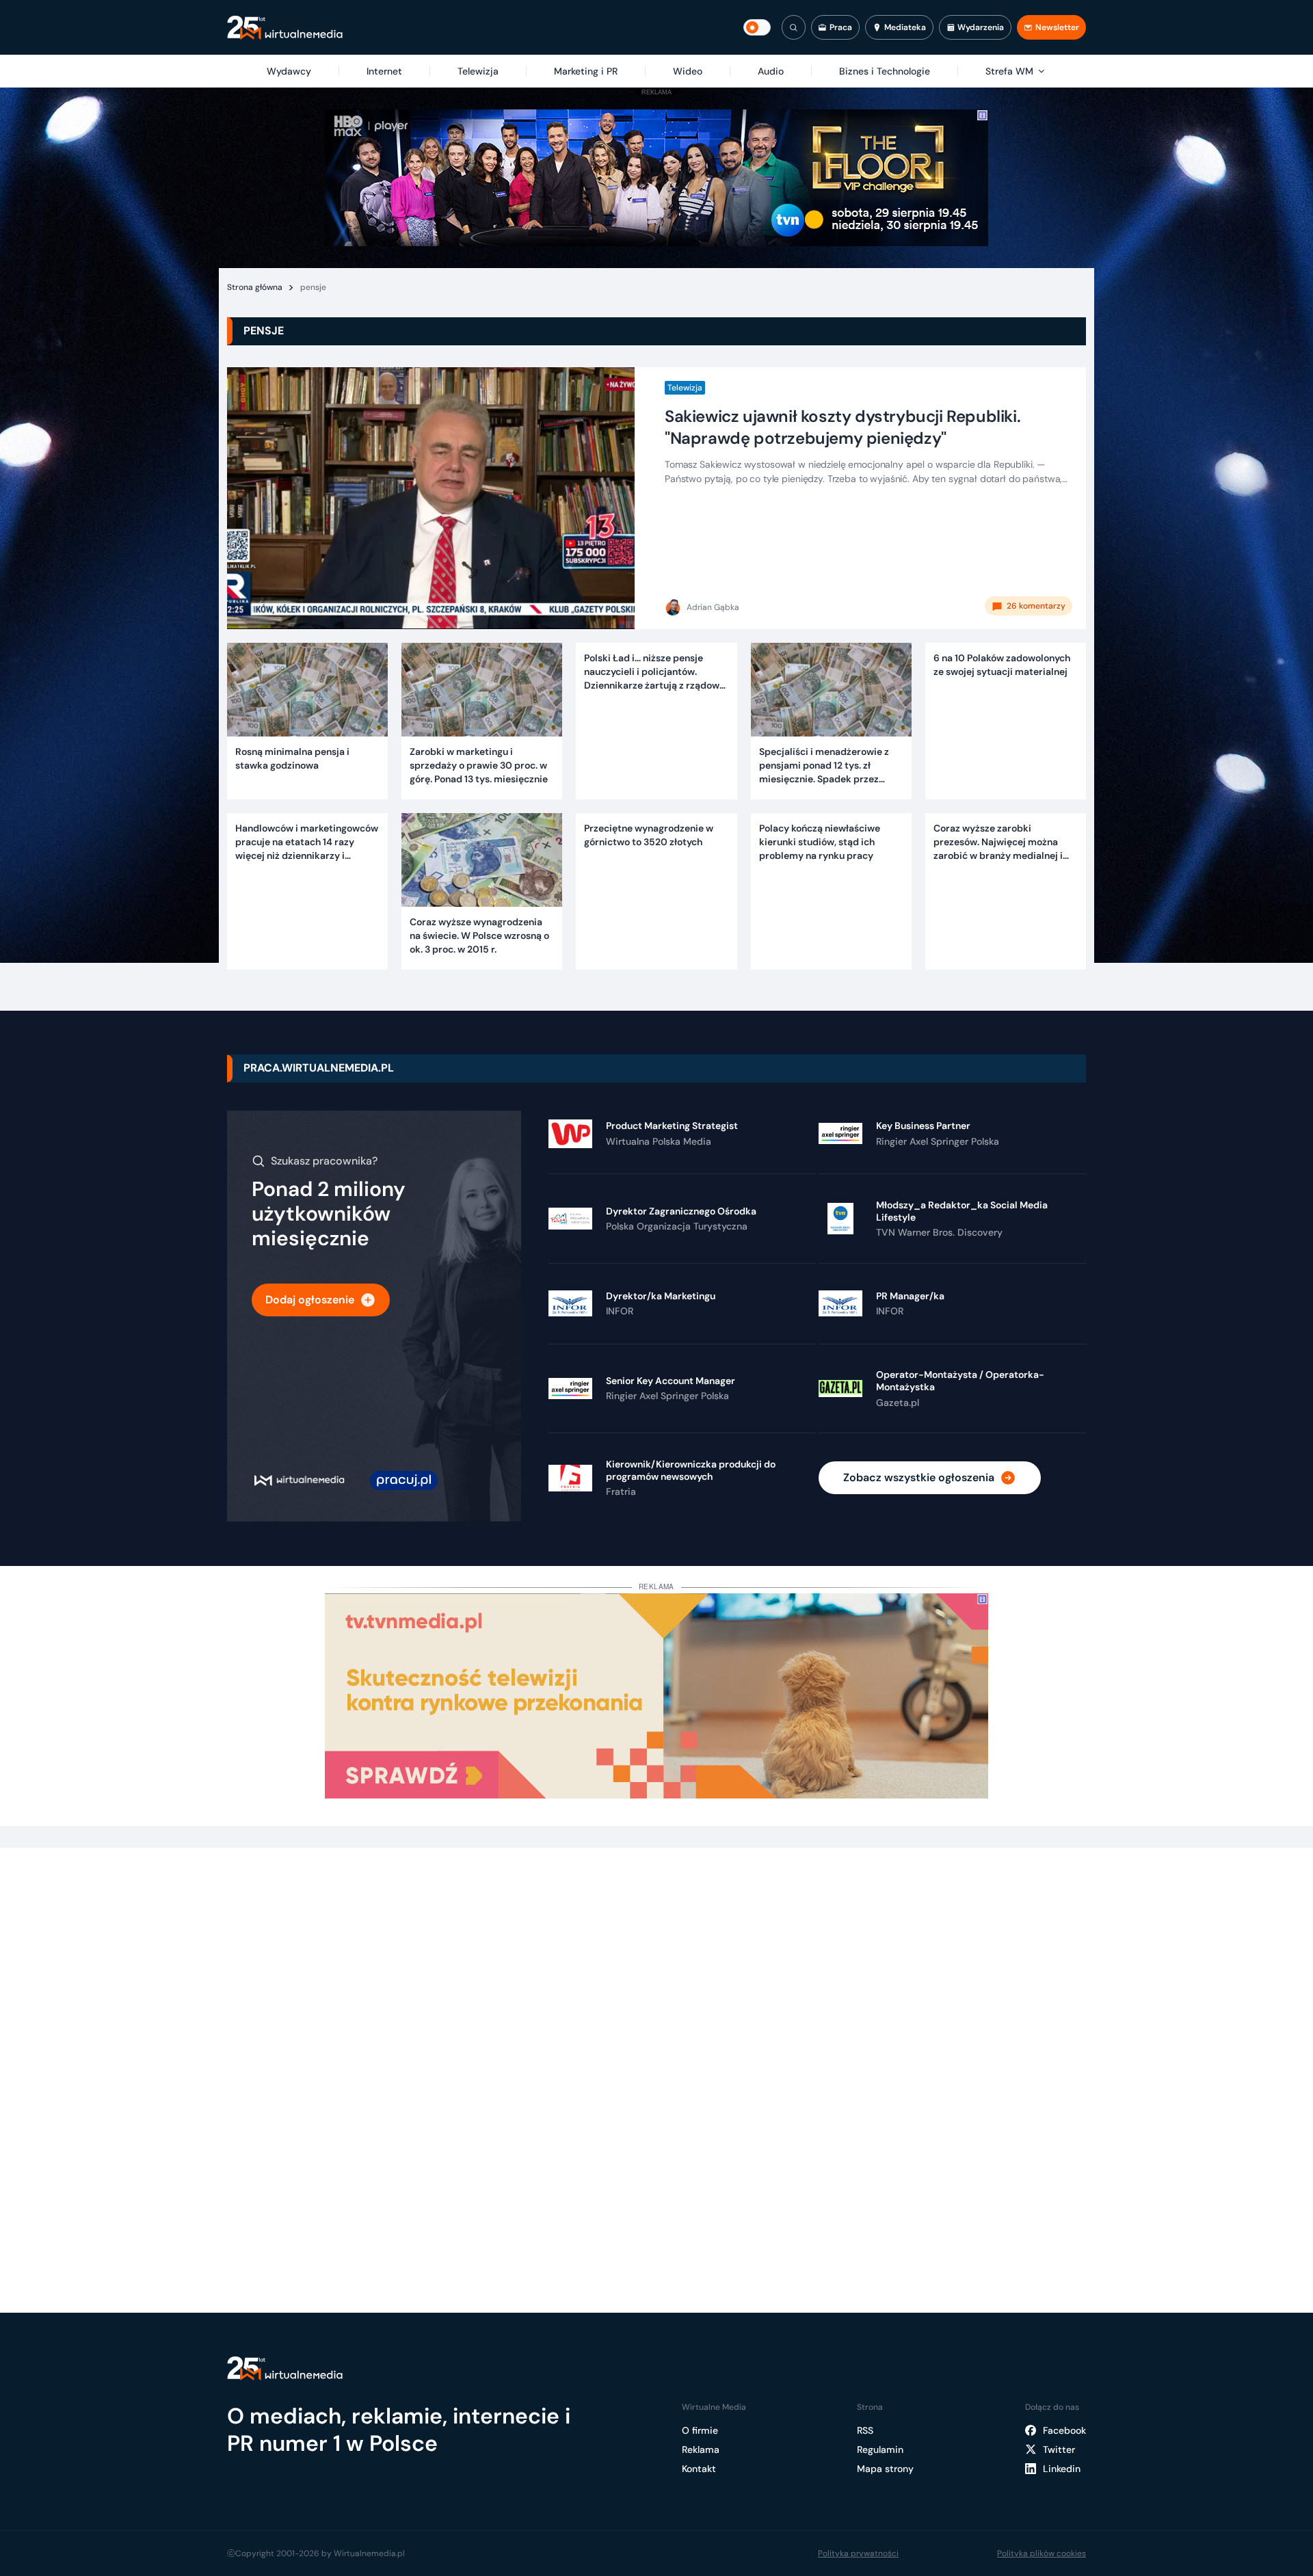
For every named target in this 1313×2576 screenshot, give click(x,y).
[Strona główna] (285, 28)
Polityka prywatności (858, 2553)
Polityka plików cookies (1042, 2553)
